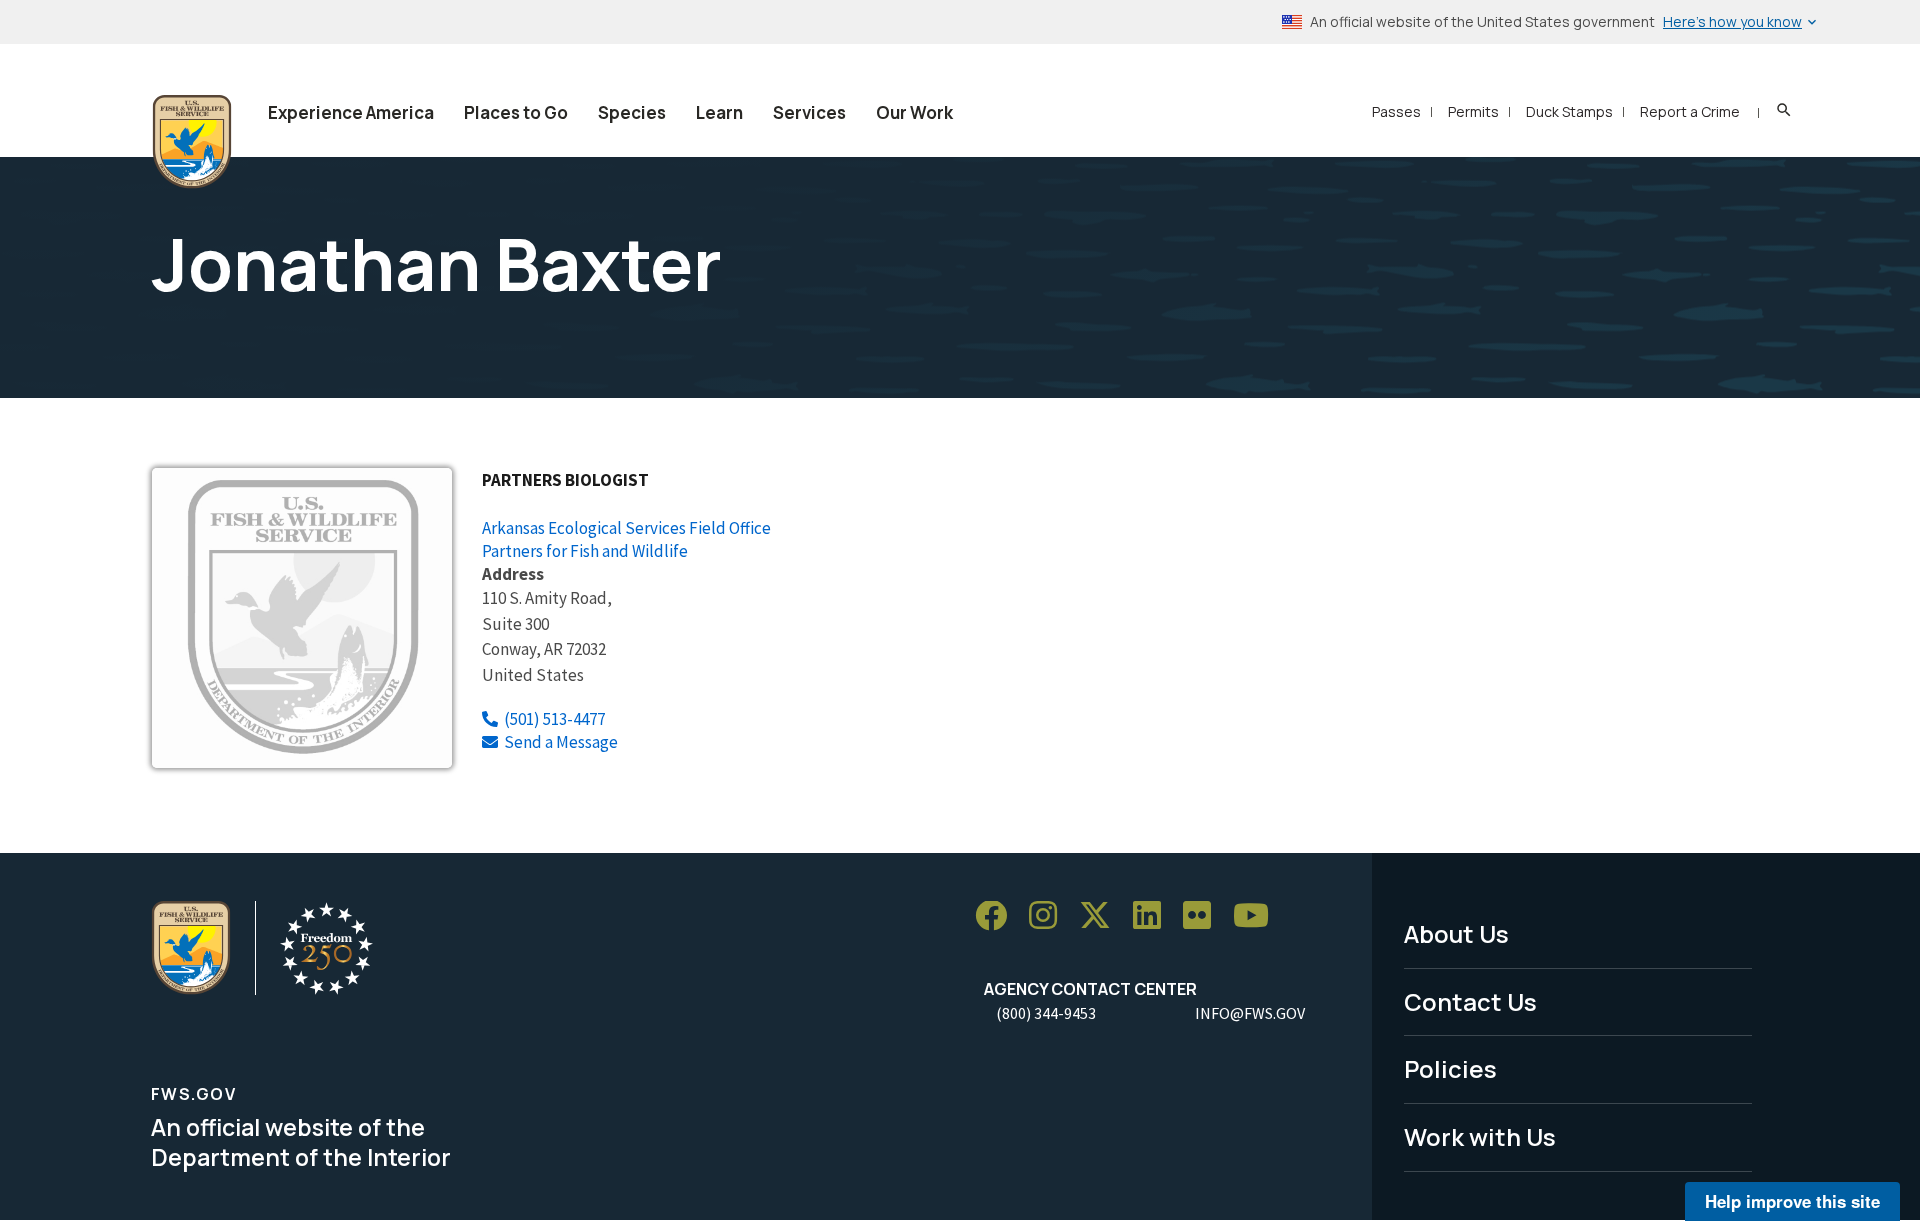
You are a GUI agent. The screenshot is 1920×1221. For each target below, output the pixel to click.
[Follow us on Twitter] (1102, 916)
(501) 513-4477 (554, 719)
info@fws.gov (1250, 1013)
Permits (1473, 111)
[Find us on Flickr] (1204, 916)
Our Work (914, 112)
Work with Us (1480, 1136)
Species (632, 112)
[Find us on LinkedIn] (1154, 916)
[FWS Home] (192, 142)
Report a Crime (1690, 111)
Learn (719, 112)
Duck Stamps (1569, 111)
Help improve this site (1792, 1201)
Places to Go (516, 112)
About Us (1456, 933)
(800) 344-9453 (1046, 1013)
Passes (1396, 111)
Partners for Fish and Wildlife (585, 551)
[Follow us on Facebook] (998, 916)
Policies (1450, 1068)
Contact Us (1470, 1001)
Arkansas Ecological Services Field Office (626, 528)
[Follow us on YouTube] (1258, 916)
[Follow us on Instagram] (1050, 916)
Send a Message (561, 742)
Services (809, 112)
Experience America (351, 112)
